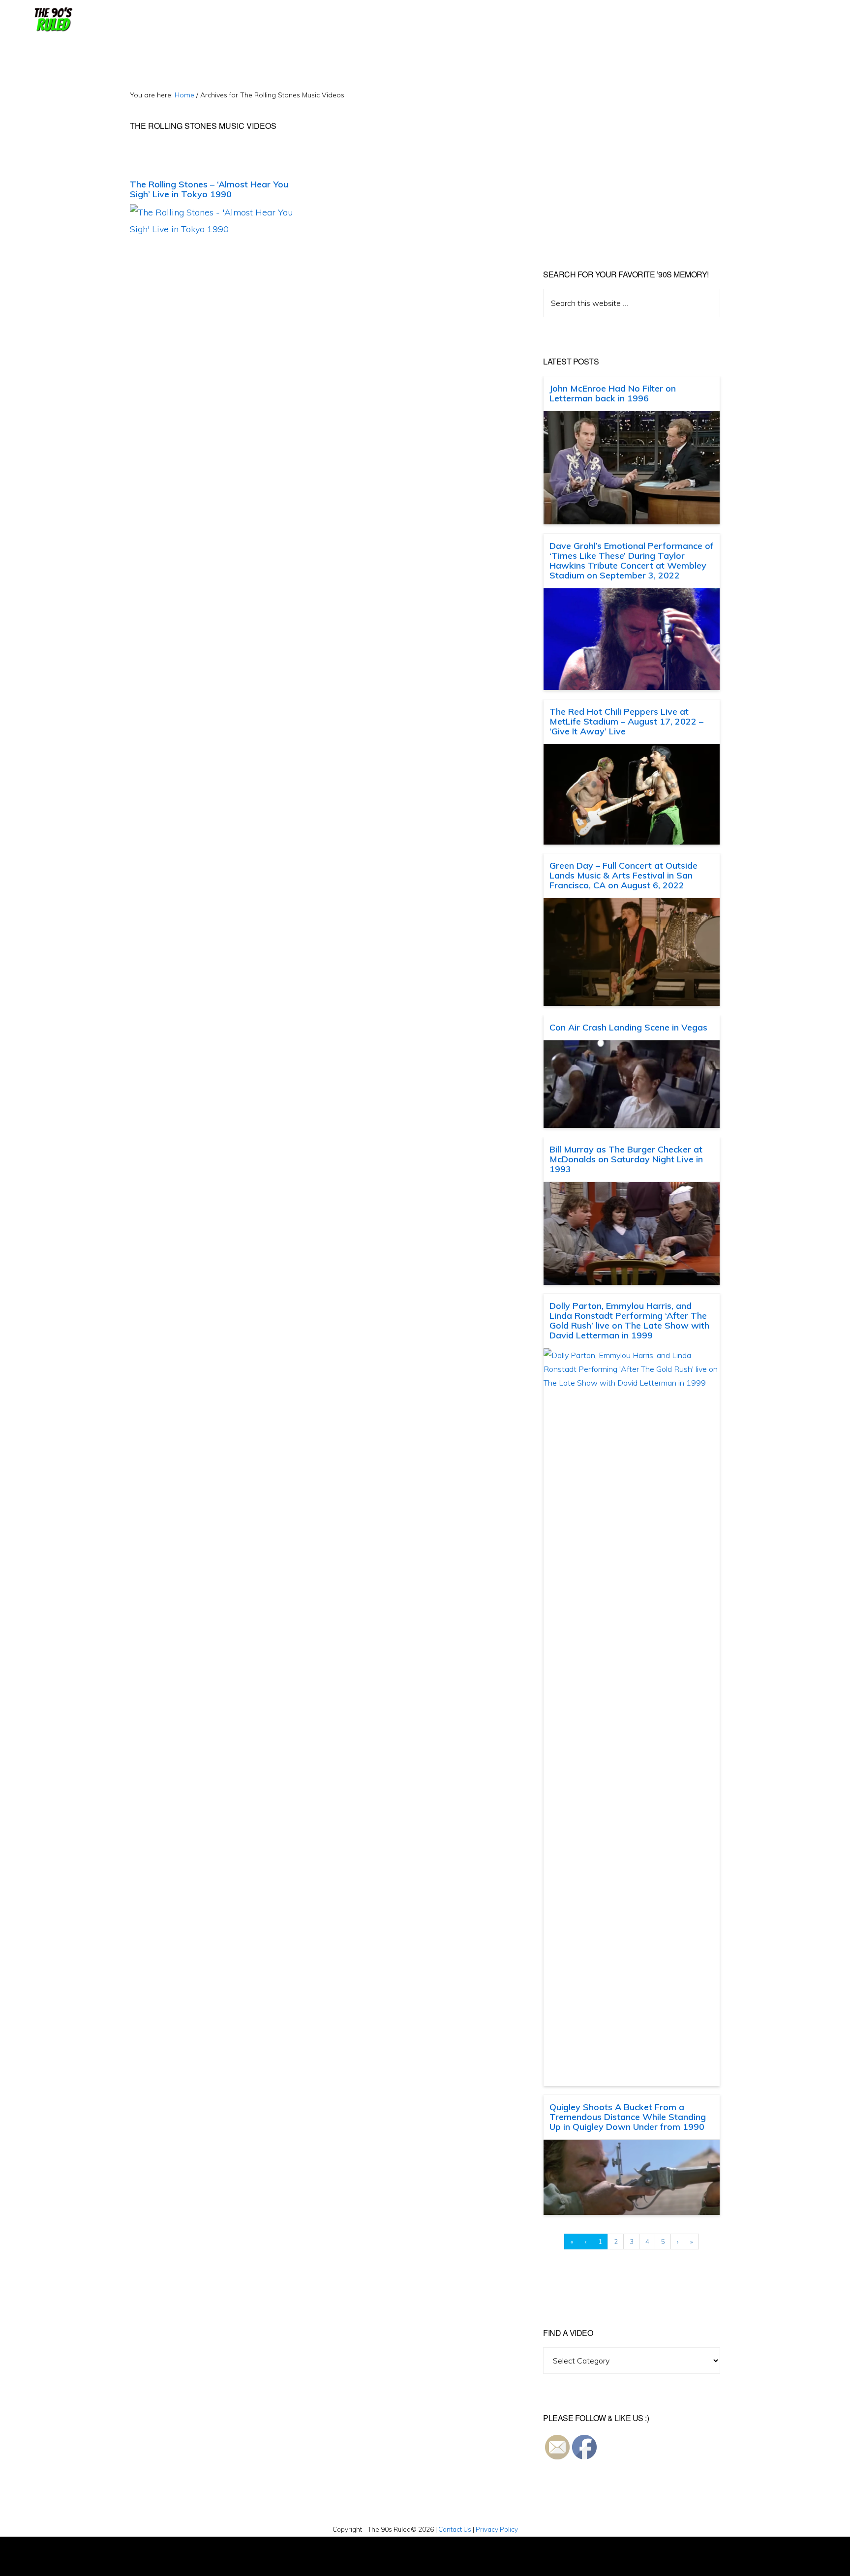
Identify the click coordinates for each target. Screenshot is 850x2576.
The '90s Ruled (52, 20)
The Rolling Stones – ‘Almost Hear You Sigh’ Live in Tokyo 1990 (209, 189)
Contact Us (455, 2529)
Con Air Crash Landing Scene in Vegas (628, 1027)
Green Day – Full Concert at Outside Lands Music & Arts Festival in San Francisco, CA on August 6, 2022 (623, 875)
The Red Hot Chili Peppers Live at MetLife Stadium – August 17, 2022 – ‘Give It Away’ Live (626, 721)
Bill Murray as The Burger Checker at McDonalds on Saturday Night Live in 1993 (626, 1159)
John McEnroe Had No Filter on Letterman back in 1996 (613, 393)
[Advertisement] (626, 157)
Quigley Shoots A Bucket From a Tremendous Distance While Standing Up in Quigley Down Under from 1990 (628, 2117)
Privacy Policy (497, 2529)
